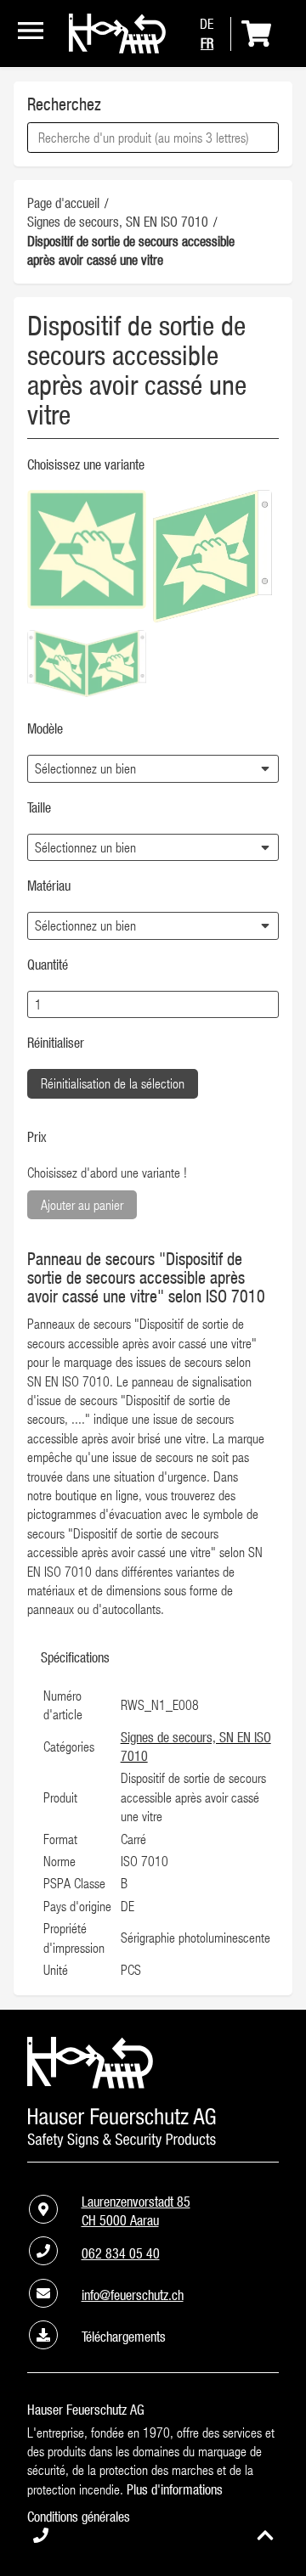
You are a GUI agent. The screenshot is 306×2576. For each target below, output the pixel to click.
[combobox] (153, 138)
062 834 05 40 (121, 2253)
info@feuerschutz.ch (133, 2295)
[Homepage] (117, 48)
